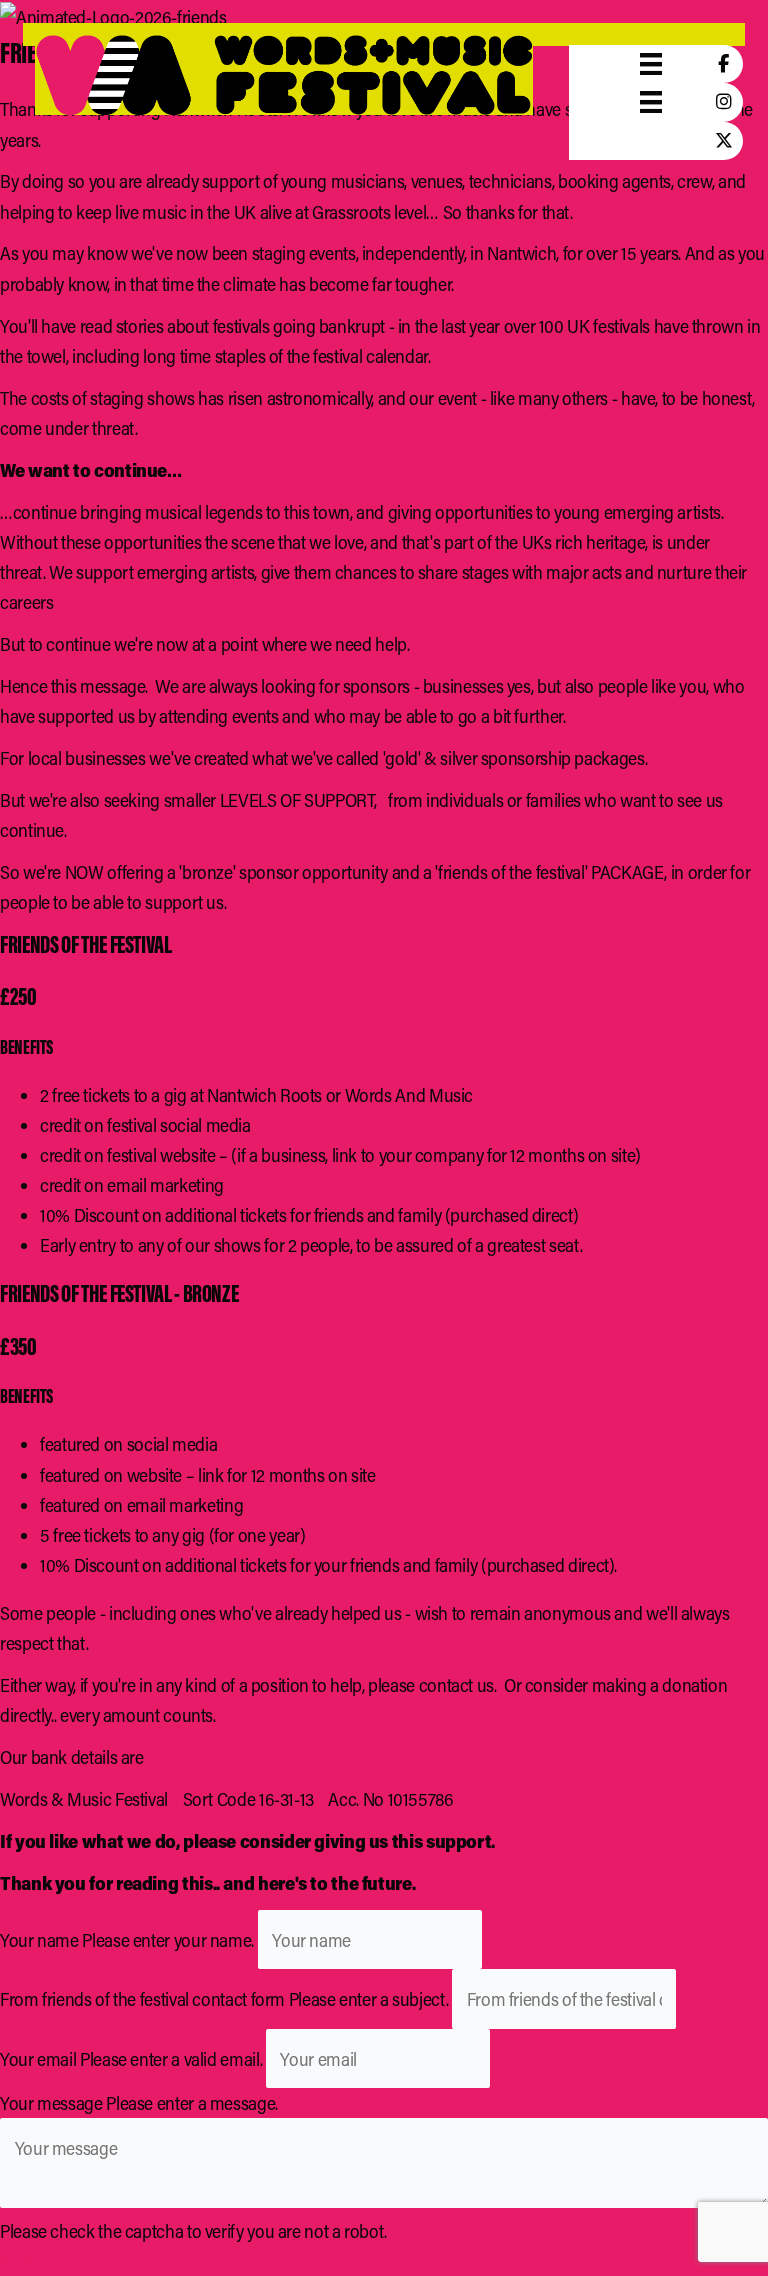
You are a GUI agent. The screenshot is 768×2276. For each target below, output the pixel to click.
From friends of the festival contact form (142, 1999)
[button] (19, 2261)
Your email (38, 2059)
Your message (51, 2103)
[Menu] (651, 64)
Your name (39, 1940)
